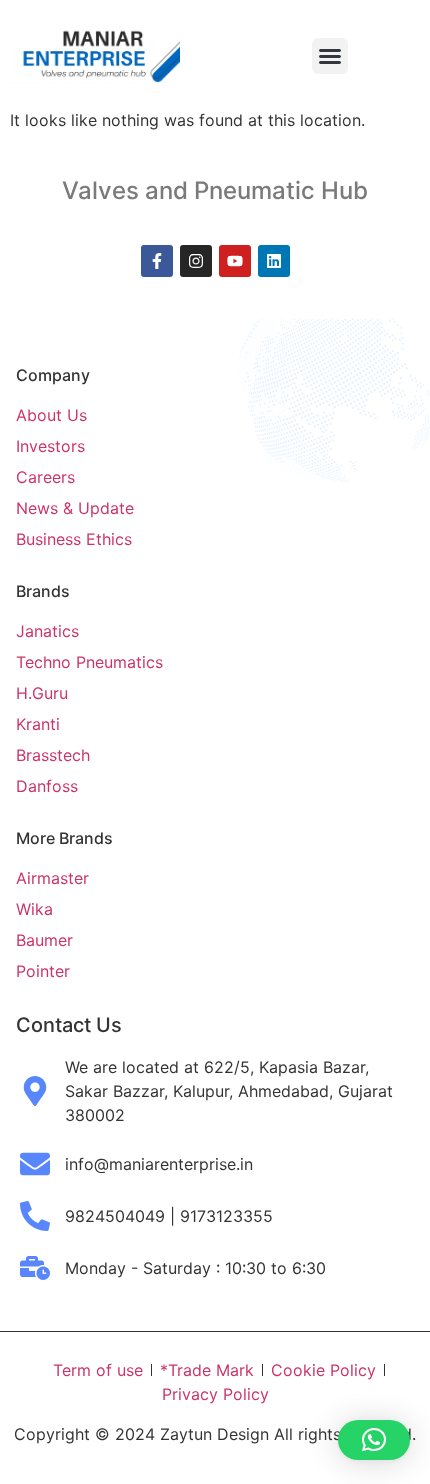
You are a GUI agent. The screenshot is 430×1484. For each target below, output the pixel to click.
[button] (330, 56)
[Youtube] (235, 261)
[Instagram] (196, 261)
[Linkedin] (274, 261)
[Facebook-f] (157, 261)
